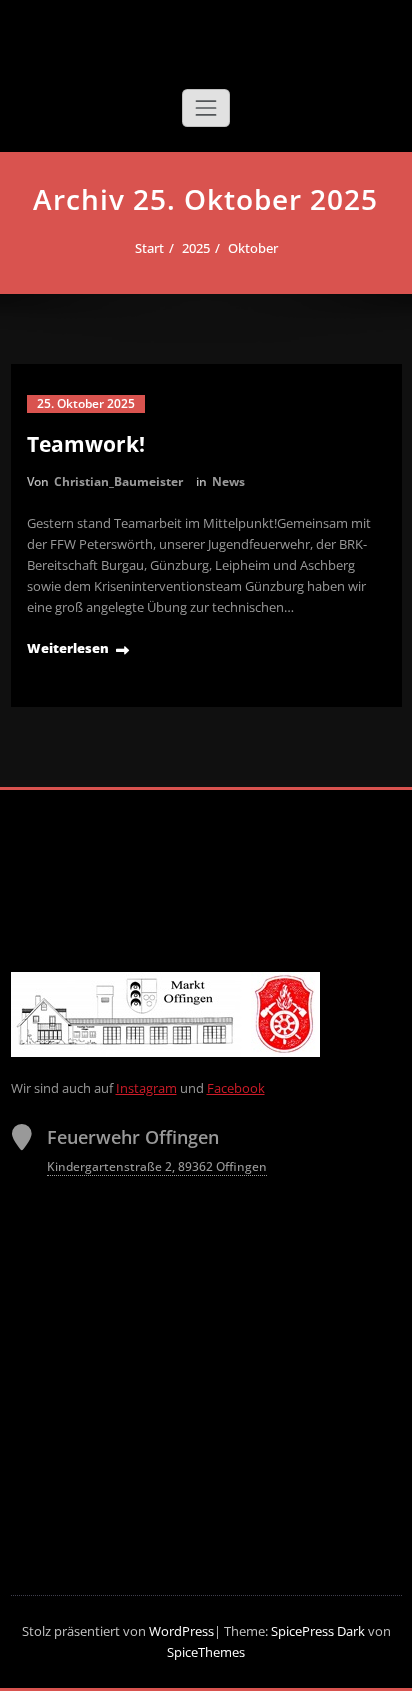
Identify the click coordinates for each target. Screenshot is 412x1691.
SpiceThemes (206, 1652)
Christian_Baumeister (118, 481)
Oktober (253, 248)
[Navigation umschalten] (206, 108)
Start (149, 248)
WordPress (181, 1631)
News (228, 481)
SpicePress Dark (318, 1631)
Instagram (146, 1088)
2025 (196, 248)
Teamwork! (86, 444)
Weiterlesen (68, 648)
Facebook (236, 1088)
